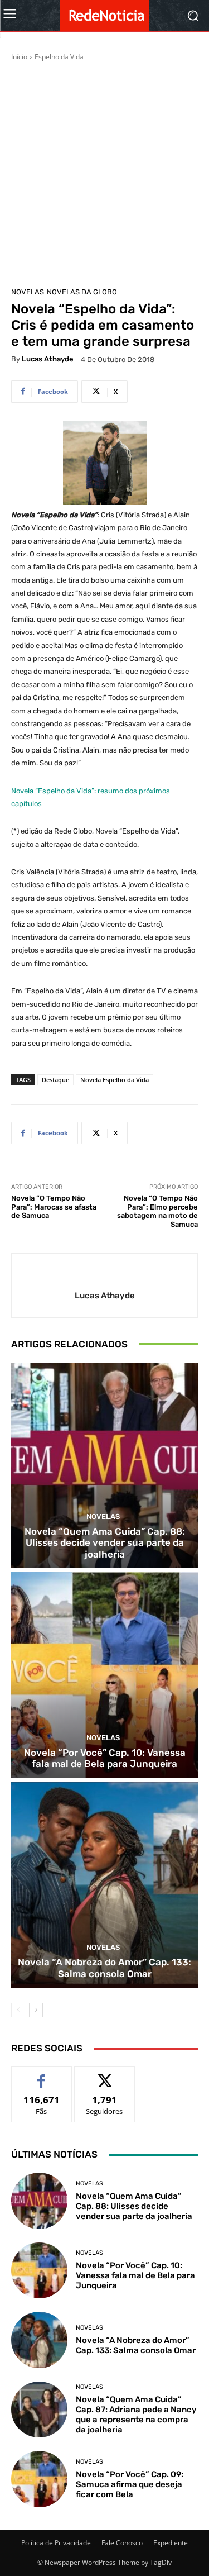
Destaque (55, 1080)
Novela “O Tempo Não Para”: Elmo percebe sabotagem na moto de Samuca (157, 1211)
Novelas (28, 292)
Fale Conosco (122, 2543)
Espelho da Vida (59, 57)
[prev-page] (18, 2010)
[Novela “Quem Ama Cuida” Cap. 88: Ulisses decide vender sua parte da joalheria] (104, 1466)
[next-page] (36, 2010)
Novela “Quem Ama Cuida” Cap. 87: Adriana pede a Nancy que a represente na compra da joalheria (136, 2415)
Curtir (42, 2075)
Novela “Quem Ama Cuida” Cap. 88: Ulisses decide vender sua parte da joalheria (105, 1543)
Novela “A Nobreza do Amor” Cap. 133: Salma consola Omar (104, 1968)
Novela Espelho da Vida (115, 1080)
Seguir (104, 2075)
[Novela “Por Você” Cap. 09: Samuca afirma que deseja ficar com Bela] (39, 2479)
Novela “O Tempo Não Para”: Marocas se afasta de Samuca (54, 1207)
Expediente (171, 2543)
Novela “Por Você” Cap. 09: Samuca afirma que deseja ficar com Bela (130, 2484)
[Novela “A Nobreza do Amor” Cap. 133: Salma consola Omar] (104, 1885)
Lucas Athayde (48, 359)
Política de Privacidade (56, 2543)
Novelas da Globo (82, 292)
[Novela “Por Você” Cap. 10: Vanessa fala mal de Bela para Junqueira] (104, 1675)
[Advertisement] (104, 172)
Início (19, 57)
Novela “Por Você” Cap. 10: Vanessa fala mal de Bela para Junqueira (105, 1758)
